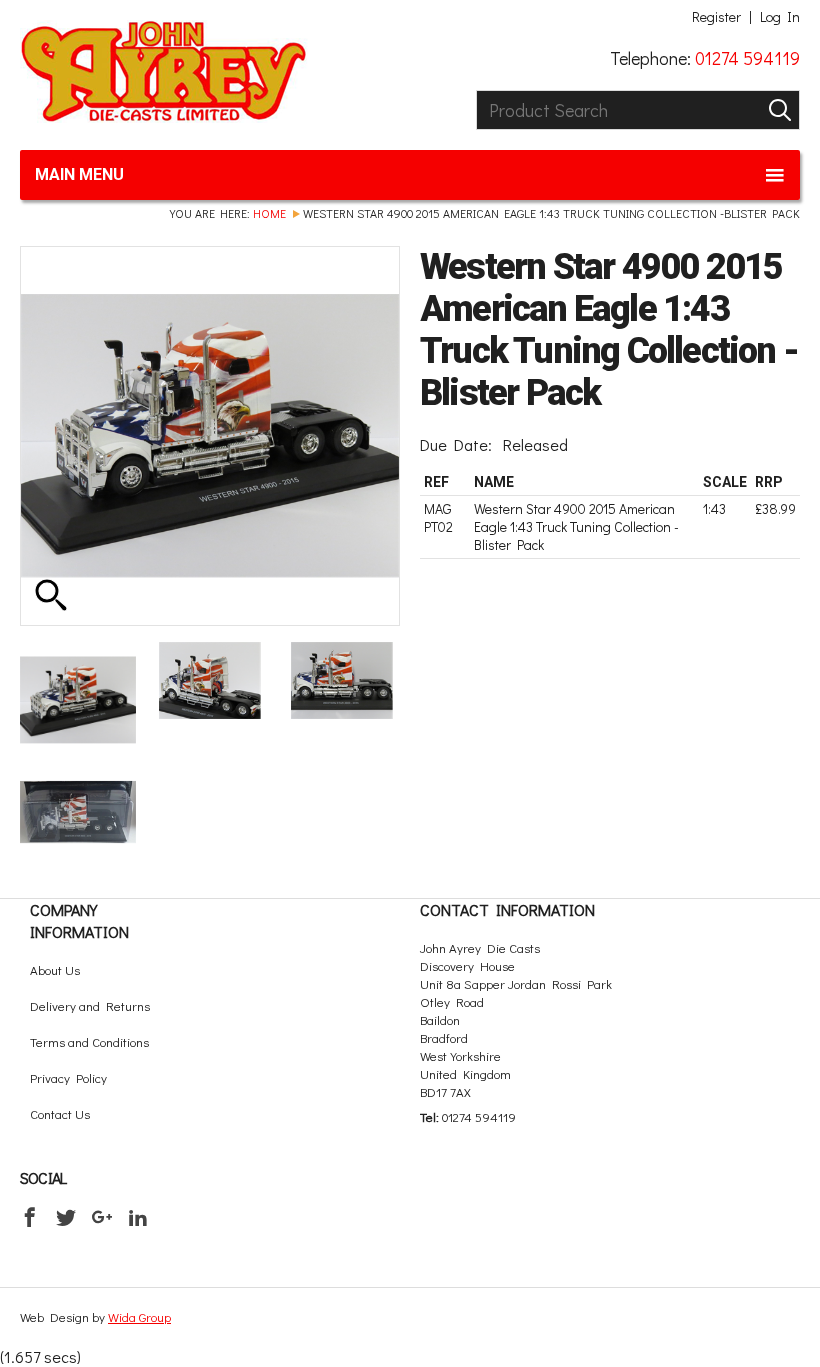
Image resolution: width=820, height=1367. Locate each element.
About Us (55, 969)
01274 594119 (747, 58)
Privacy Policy (68, 1077)
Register (716, 17)
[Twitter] (66, 1217)
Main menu (79, 174)
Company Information (79, 920)
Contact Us (60, 1113)
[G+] (102, 1217)
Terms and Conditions (89, 1041)
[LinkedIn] (138, 1217)
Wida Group (139, 1316)
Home (269, 213)
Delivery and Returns (90, 1005)
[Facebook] (30, 1217)
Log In (780, 17)
